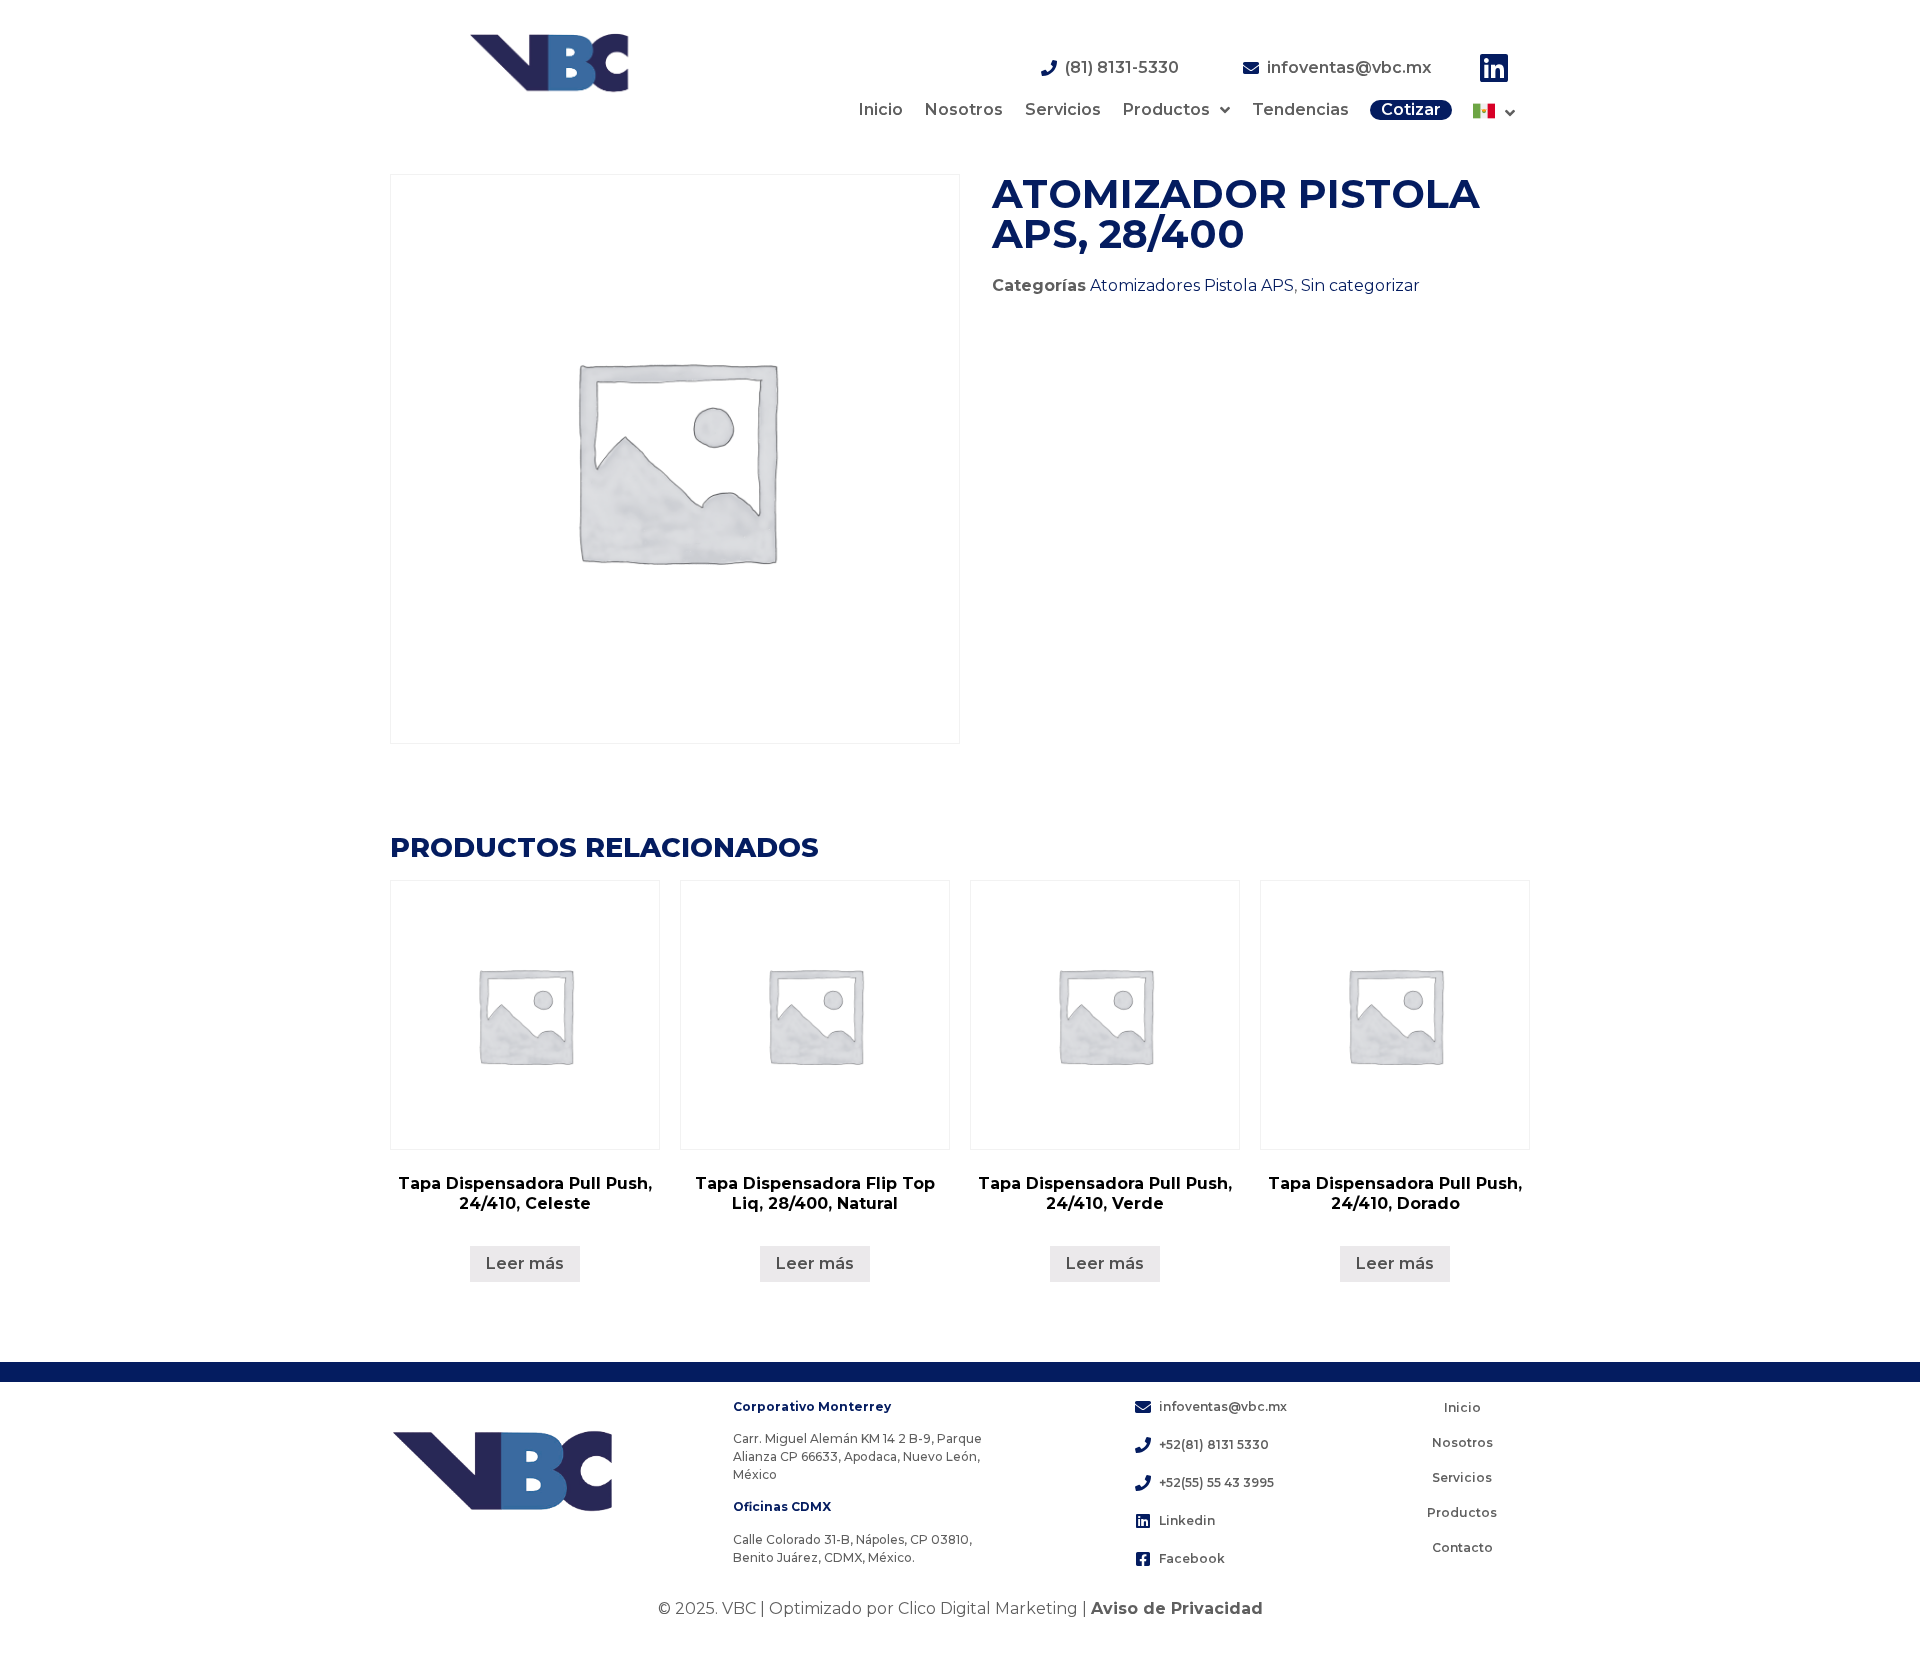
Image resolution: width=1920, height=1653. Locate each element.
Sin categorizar (1360, 285)
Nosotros (964, 109)
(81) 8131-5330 (1122, 67)
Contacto (1462, 1547)
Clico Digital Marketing (988, 1608)
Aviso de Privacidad (1177, 1608)
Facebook (1192, 1558)
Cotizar (1411, 109)
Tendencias (1300, 109)
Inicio (881, 109)
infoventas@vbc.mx (1349, 67)
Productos (1166, 109)
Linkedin (1187, 1520)
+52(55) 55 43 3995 (1216, 1482)
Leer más (525, 1263)
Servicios (1063, 109)
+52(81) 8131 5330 (1214, 1444)
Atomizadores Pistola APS (1192, 285)
